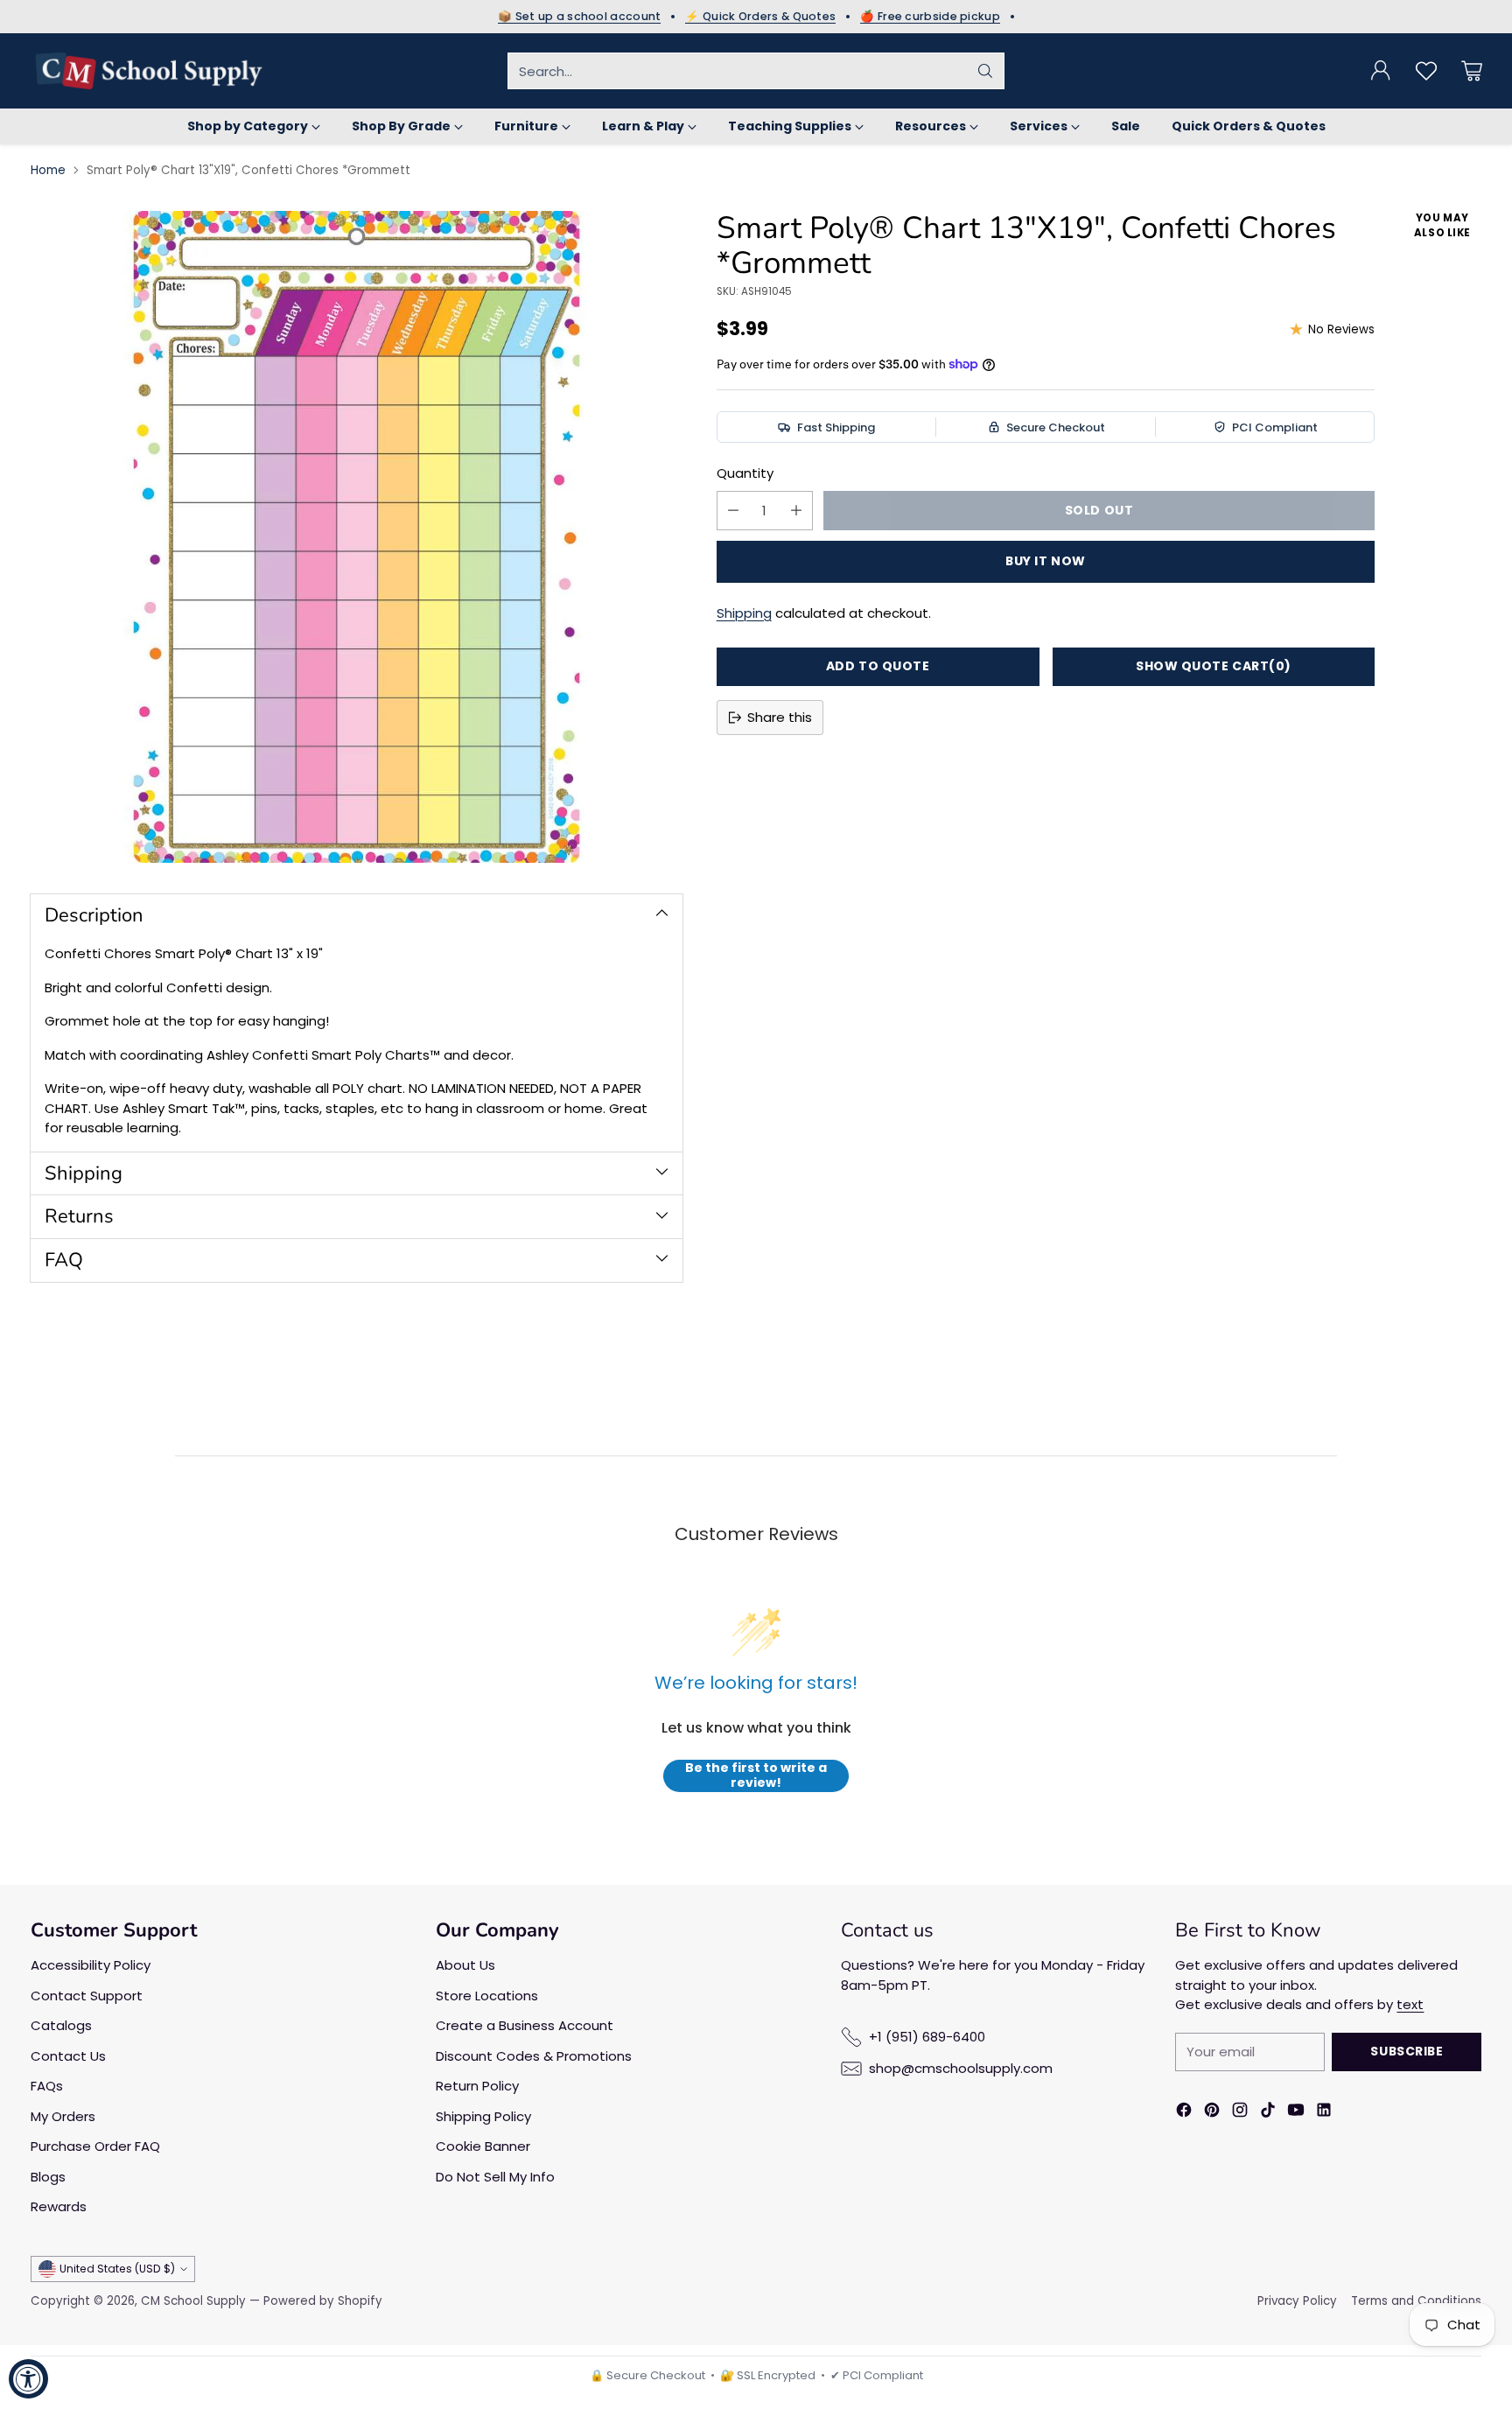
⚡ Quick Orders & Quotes (760, 17)
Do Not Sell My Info (495, 2177)
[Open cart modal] (1472, 71)
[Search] (985, 71)
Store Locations (487, 1996)
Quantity (745, 473)
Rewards (59, 2206)
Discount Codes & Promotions (534, 2056)
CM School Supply (193, 2301)
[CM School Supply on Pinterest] (1212, 2113)
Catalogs (61, 2025)
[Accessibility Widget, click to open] (28, 2379)
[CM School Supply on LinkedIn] (1324, 2113)
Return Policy (477, 2086)
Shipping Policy (483, 2116)
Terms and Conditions (1416, 2301)
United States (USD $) (117, 2269)
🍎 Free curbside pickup (930, 17)
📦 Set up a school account (580, 17)
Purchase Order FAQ (95, 2146)
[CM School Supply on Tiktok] (1268, 2113)
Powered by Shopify (323, 2301)
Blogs (48, 2177)
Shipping (744, 613)
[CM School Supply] (149, 71)
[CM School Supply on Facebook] (1184, 2113)
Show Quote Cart (1214, 666)
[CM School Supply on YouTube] (1296, 2113)
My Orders (63, 2116)
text (1410, 2004)
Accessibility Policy (91, 1965)
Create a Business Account (525, 2025)
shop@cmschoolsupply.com (961, 2068)
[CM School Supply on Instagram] (1240, 2113)
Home (48, 170)
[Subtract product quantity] (733, 511)
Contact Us (68, 2056)
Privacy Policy (1297, 2301)
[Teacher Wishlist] (1426, 71)
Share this (780, 717)
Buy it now (1046, 561)
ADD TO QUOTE (878, 666)
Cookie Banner (483, 2146)
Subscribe (1407, 2051)
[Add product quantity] (796, 511)
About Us (465, 1965)
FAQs (47, 2086)
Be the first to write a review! (756, 1776)
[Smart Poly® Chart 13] (357, 537)
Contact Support (87, 1996)
